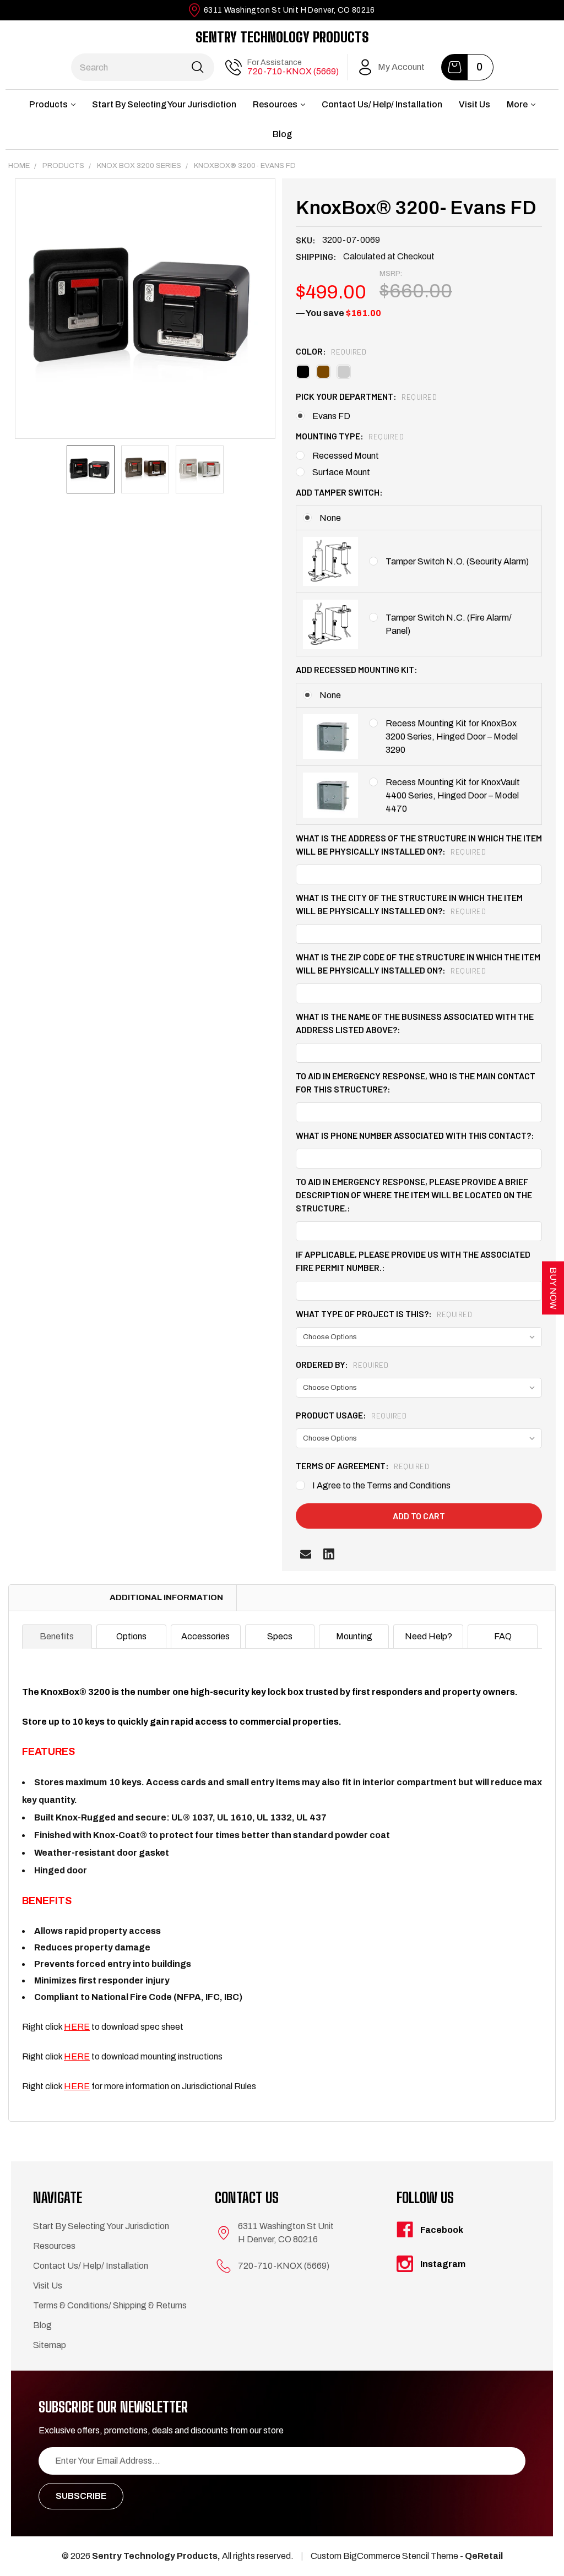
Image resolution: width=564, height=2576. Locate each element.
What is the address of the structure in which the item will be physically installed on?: (419, 844)
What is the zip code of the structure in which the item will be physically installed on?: (418, 963)
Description (52, 1597)
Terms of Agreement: (362, 1466)
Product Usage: (351, 1415)
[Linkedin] (329, 1554)
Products (48, 104)
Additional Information (166, 1597)
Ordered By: (342, 1364)
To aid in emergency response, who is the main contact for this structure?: (416, 1082)
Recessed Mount (346, 456)
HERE (77, 2027)
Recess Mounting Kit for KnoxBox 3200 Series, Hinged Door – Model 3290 (452, 737)
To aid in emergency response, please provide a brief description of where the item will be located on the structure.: (414, 1195)
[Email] (306, 1554)
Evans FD (331, 416)
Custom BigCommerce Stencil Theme (384, 2556)
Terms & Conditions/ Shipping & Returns (110, 2305)
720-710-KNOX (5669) (293, 71)
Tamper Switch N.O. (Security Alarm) (457, 561)
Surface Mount (341, 472)
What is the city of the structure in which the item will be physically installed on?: (409, 904)
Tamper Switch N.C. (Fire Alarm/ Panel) (449, 624)
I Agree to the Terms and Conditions (381, 1485)
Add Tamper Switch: (339, 492)
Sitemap (50, 2345)
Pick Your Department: (366, 396)
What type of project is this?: (384, 1314)
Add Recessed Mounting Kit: (357, 669)
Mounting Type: (350, 436)
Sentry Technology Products (282, 37)
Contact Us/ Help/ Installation (382, 104)
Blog (282, 134)
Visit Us (474, 104)
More (517, 104)
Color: (331, 351)
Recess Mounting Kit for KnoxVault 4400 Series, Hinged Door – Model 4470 (453, 795)
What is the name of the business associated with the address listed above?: (415, 1023)
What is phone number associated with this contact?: (415, 1135)
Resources (275, 104)
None (330, 518)
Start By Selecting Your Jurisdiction (164, 104)
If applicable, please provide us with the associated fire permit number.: (413, 1261)
